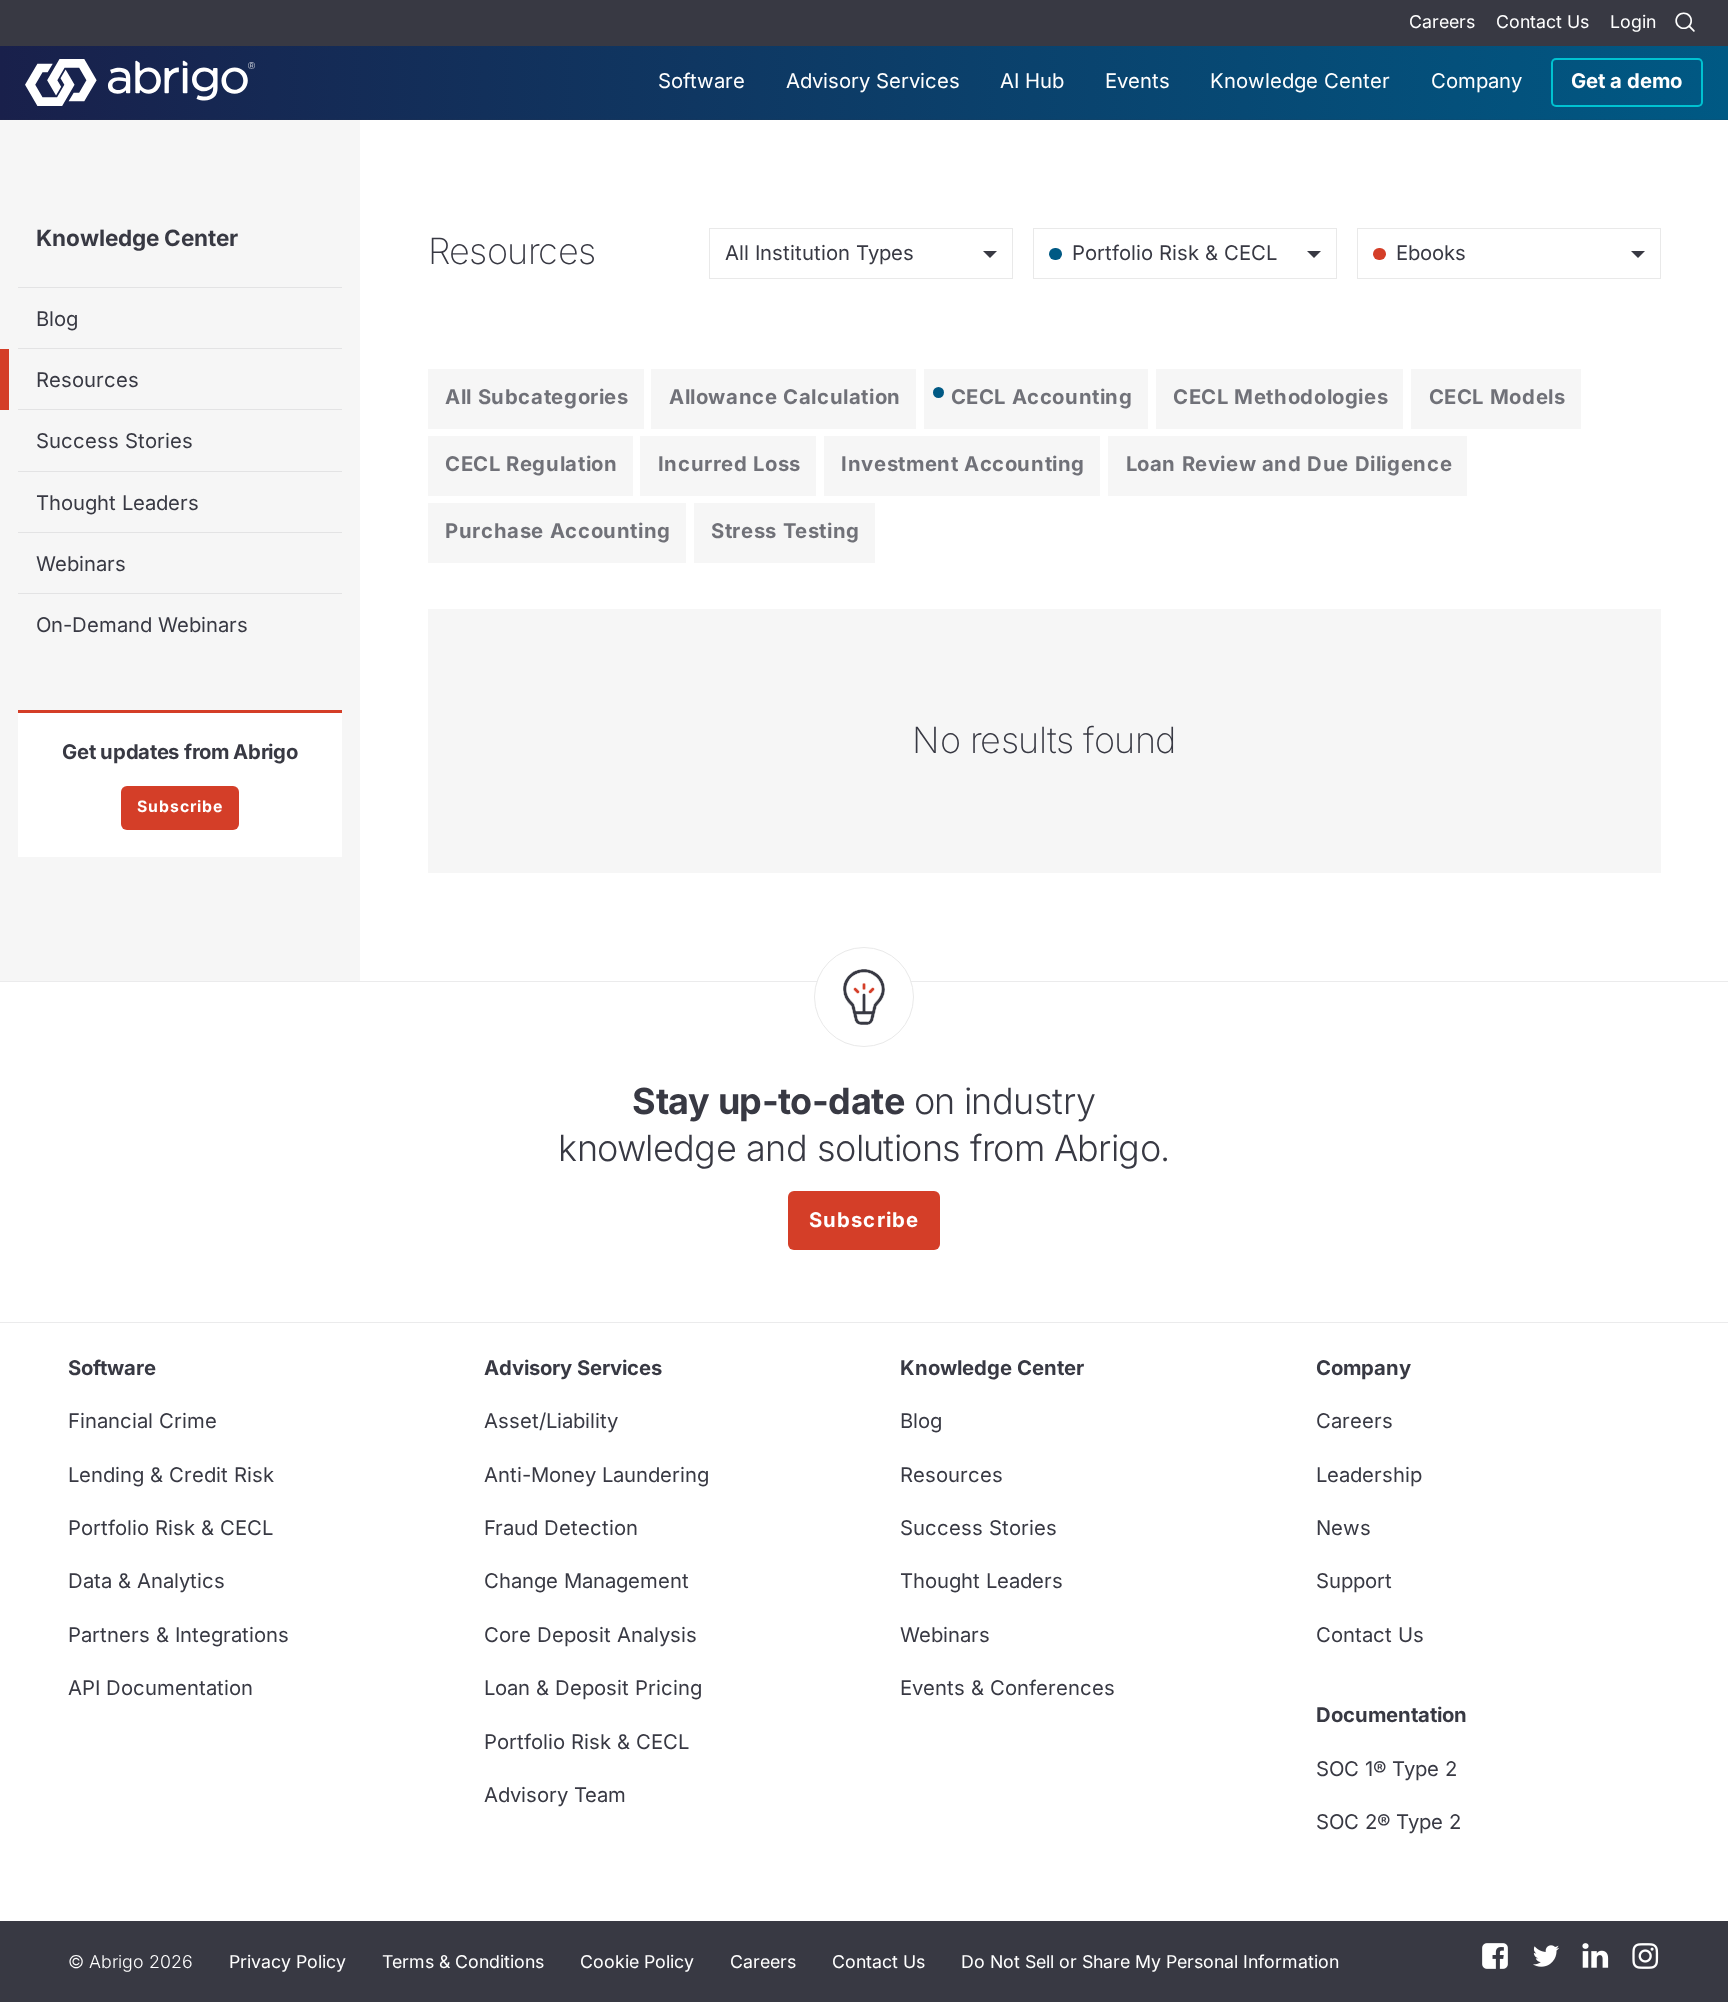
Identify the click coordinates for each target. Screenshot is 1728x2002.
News (1343, 1527)
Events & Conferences (1007, 1687)
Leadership (1369, 1474)
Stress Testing (785, 530)
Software (701, 80)
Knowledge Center (1300, 80)
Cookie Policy (637, 1961)
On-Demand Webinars (142, 624)
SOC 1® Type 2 (1386, 1768)
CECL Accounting (1042, 396)
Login (1633, 21)
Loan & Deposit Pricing (593, 1687)
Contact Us (1542, 21)
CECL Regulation (531, 463)
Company (1476, 80)
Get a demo (1626, 80)
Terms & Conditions (463, 1961)
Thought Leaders (117, 502)
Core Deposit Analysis (590, 1634)
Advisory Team (555, 1794)
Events (1137, 80)
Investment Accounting (963, 463)
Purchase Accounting (558, 530)
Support (1354, 1580)
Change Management (586, 1580)
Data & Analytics (146, 1580)
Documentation (1391, 1714)
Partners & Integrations (178, 1634)
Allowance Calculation (785, 396)
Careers (1442, 21)
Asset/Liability (551, 1420)
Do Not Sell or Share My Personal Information (1150, 1961)
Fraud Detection (561, 1527)
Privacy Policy (287, 1961)
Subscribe (180, 806)
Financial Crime (142, 1420)
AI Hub (1032, 80)
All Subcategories (536, 396)
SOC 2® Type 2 (1388, 1821)
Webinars (81, 563)
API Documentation (160, 1687)
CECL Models (1497, 396)
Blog (57, 318)
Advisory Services (873, 80)
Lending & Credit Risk (171, 1474)
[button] (1150, 1962)
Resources (87, 379)
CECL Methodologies (1280, 396)
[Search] (1685, 23)
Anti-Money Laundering (596, 1474)
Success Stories (114, 440)
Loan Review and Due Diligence (1289, 463)
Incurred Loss (729, 463)
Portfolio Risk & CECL (170, 1527)
